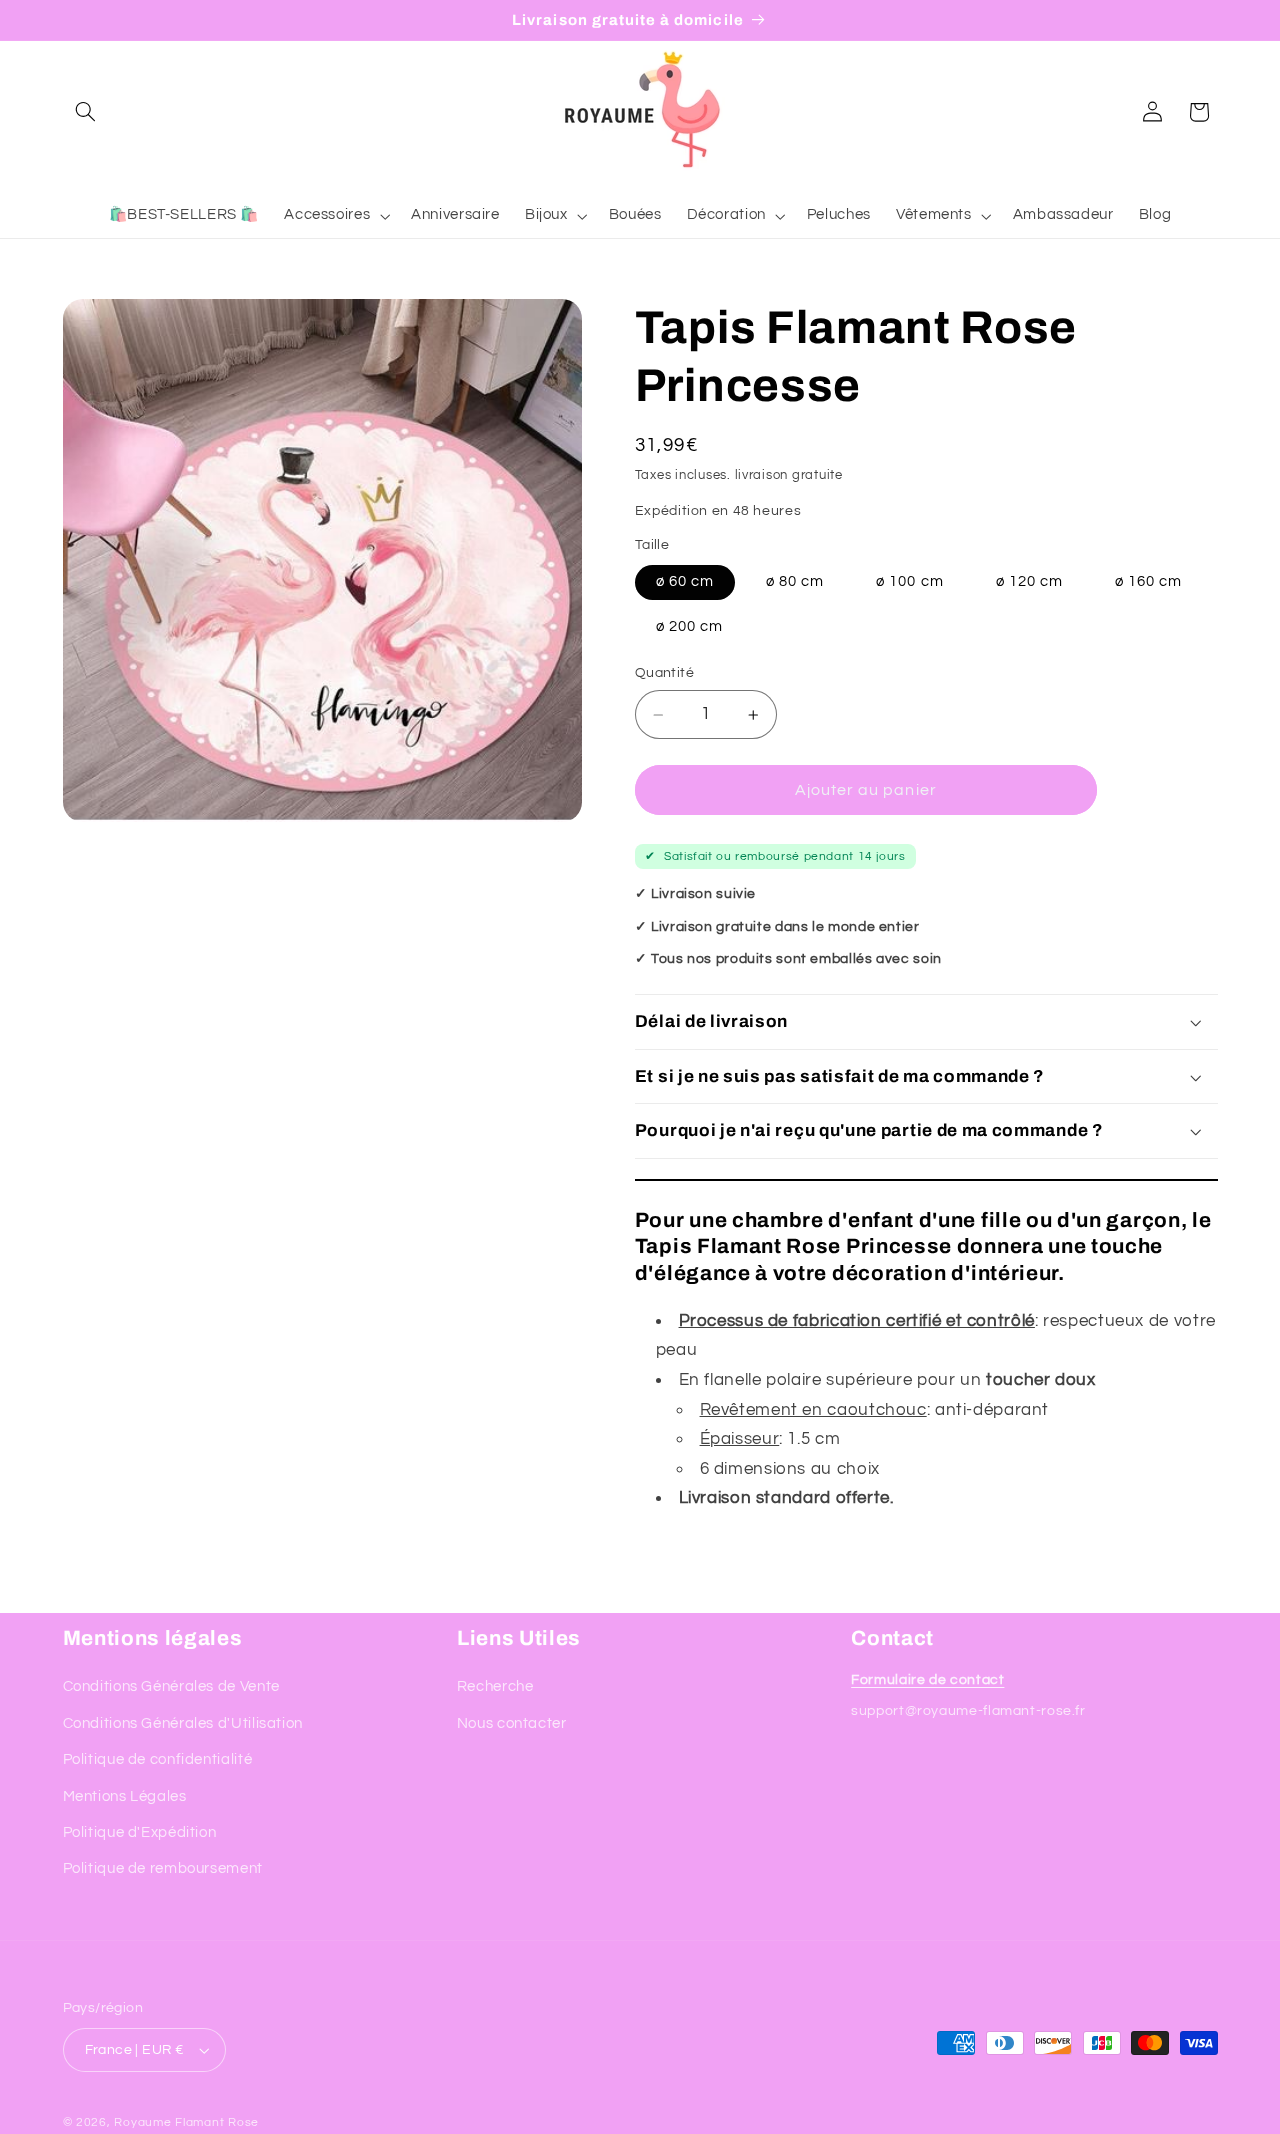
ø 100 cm (909, 581)
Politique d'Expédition (140, 1832)
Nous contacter (512, 1723)
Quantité (664, 674)
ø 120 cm (1029, 581)
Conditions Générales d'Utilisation (183, 1723)
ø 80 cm (795, 581)
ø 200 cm (689, 627)
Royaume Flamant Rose (186, 2122)
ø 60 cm (685, 581)
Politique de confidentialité (158, 1759)
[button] (86, 112)
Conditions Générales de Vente (171, 1686)
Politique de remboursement (163, 1868)
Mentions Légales (125, 1795)
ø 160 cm (1148, 581)
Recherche (495, 1686)
